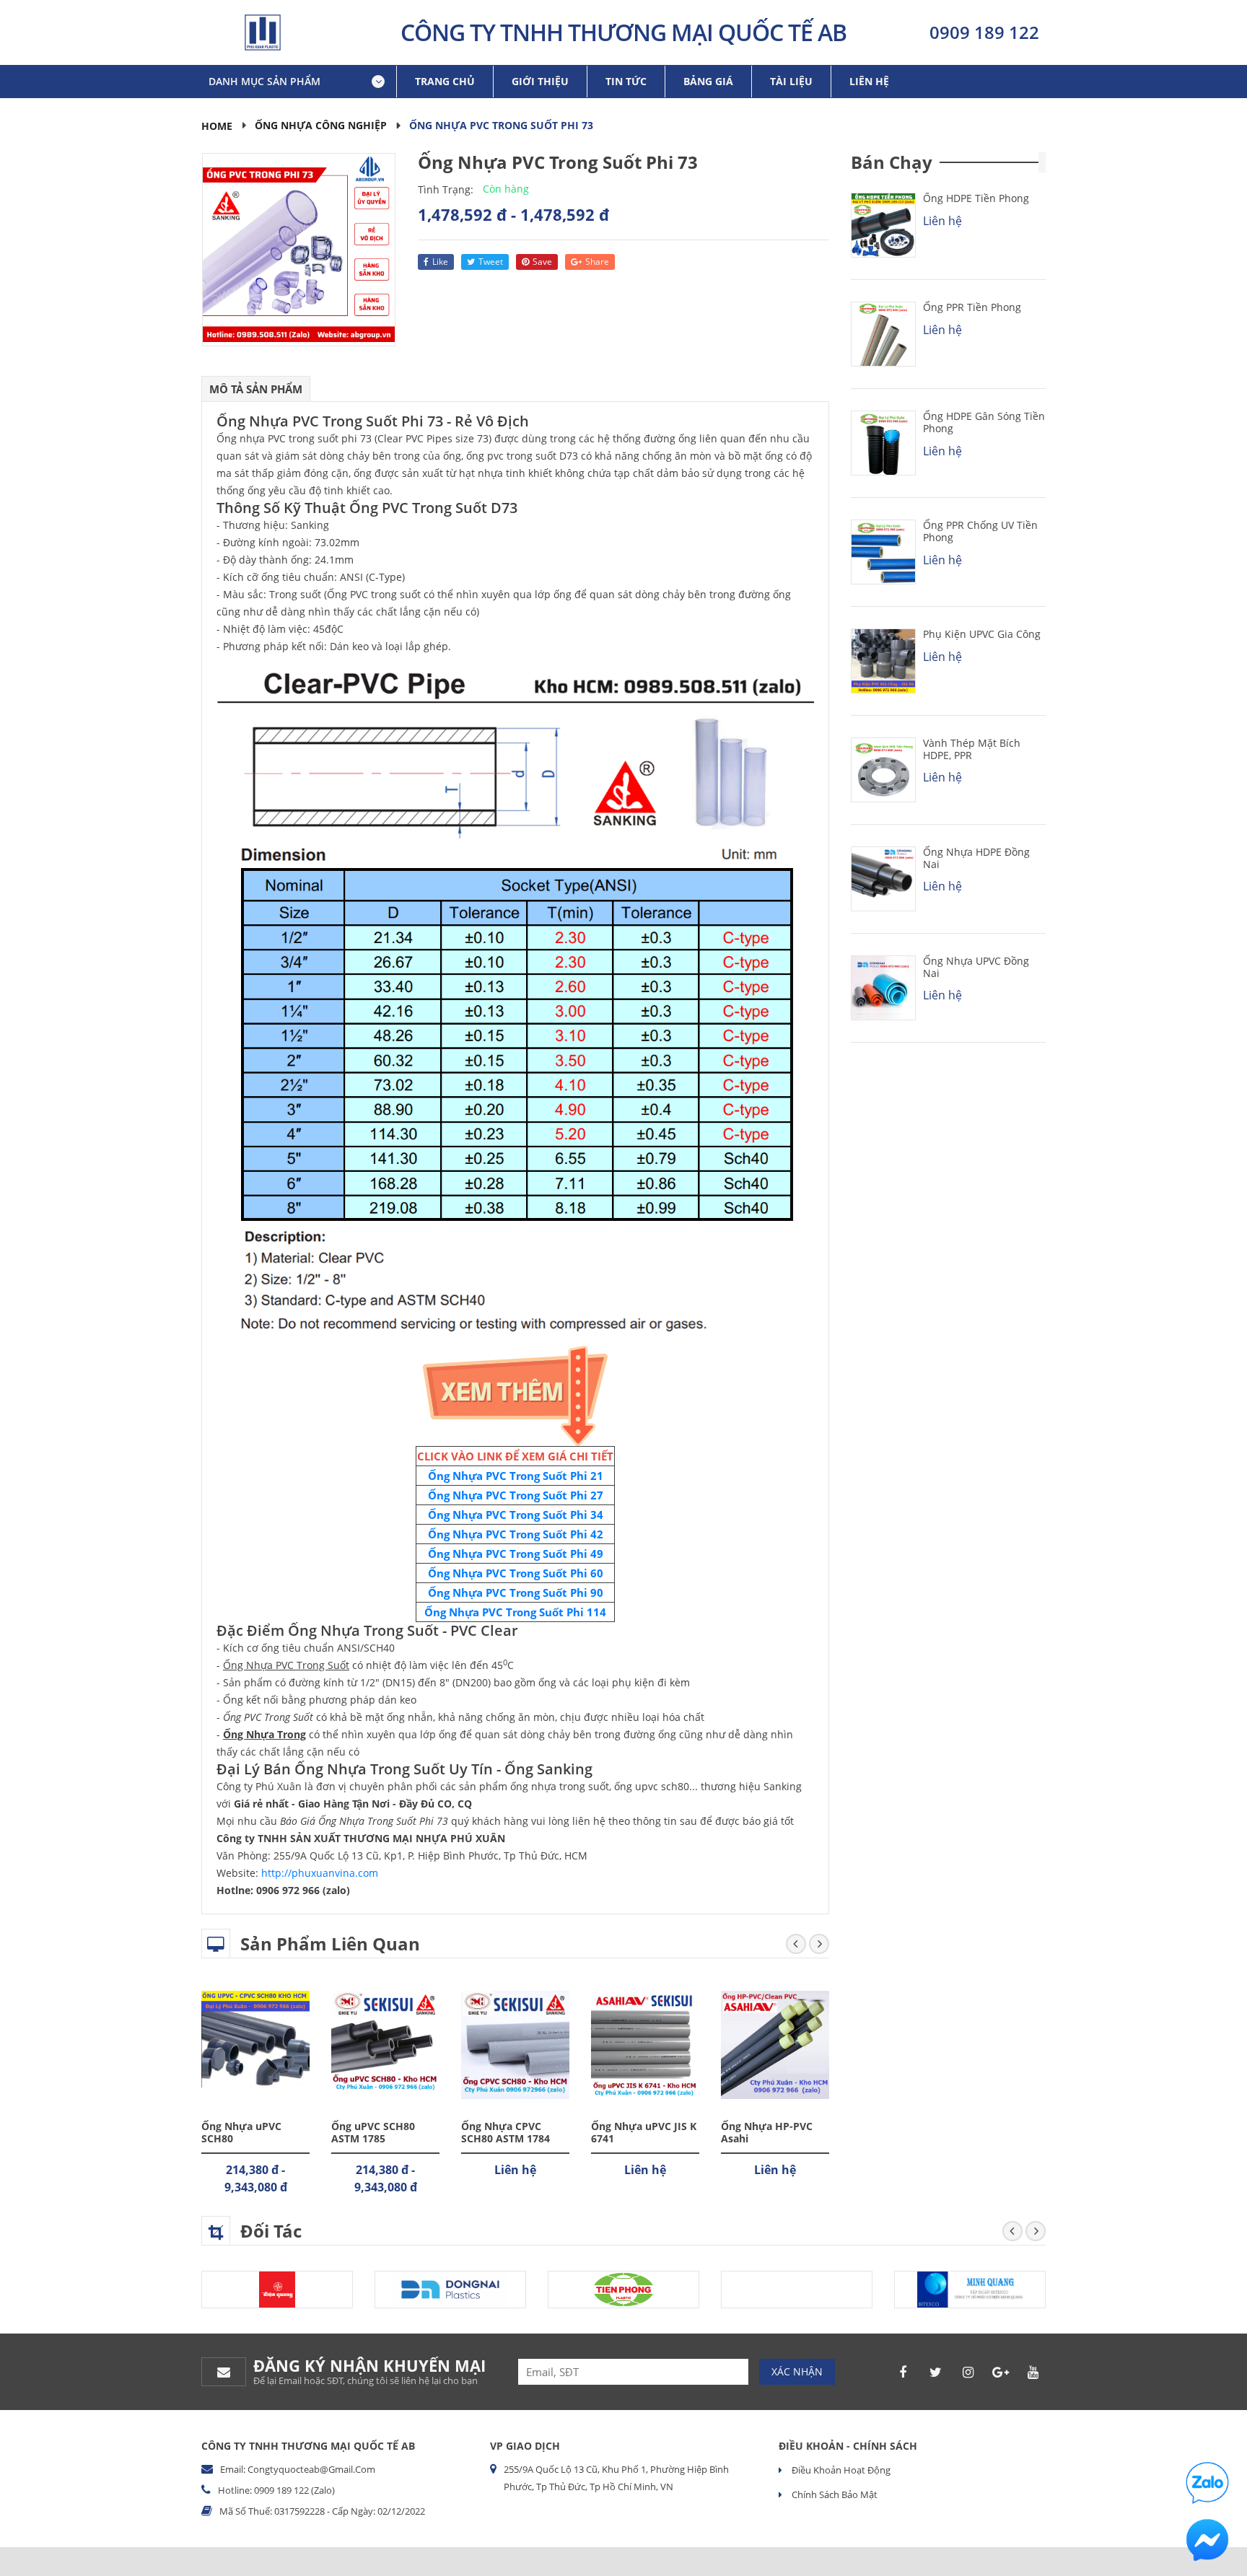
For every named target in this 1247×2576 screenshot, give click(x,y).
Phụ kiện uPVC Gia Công (982, 634)
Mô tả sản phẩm (256, 389)
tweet (491, 262)
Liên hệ (869, 81)
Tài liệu (791, 81)
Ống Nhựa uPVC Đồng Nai (976, 967)
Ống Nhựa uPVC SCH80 (241, 2132)
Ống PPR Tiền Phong (972, 307)
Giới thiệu (540, 81)
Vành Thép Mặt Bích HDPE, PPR (972, 749)
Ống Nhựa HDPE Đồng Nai (976, 858)
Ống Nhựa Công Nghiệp (321, 125)
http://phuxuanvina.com (320, 1873)
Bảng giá (708, 81)
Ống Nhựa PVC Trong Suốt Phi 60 (516, 1573)
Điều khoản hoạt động (840, 2470)
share (597, 262)
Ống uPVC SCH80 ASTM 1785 (373, 2132)
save (542, 262)
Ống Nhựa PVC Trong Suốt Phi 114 (515, 1612)
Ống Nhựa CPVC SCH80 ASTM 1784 (506, 2132)
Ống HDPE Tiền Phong (976, 198)
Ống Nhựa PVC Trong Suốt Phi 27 (516, 1495)
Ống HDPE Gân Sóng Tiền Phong (984, 422)
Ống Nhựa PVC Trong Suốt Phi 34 (516, 1515)
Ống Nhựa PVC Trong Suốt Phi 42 (516, 1534)
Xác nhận (797, 2371)
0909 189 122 (984, 32)
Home (217, 126)
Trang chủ (445, 81)
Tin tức (626, 81)
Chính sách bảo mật (833, 2494)
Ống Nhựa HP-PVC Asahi (767, 2132)
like (440, 262)
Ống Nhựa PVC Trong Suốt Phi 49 (516, 1554)
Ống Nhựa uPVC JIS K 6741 (644, 2132)
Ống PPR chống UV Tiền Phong (980, 531)
